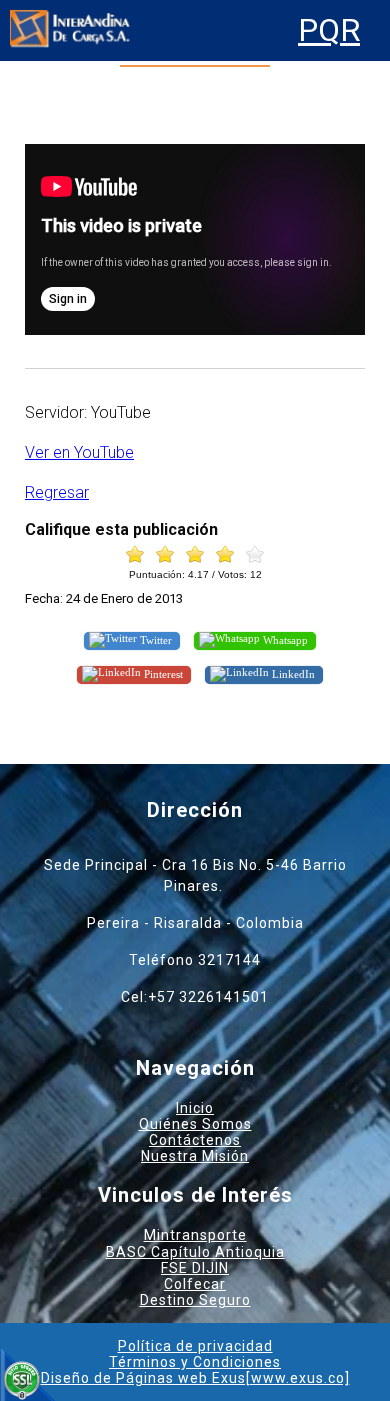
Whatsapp (284, 640)
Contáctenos (195, 1140)
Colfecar (195, 1284)
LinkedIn (292, 673)
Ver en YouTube (79, 452)
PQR (329, 30)
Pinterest (162, 673)
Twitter (154, 640)
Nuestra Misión (195, 1156)
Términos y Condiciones (195, 1362)
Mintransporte (195, 1235)
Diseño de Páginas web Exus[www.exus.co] (195, 1378)
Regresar (57, 492)
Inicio (195, 1108)
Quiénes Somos (195, 1124)
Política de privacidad (195, 1346)
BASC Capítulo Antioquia (195, 1252)
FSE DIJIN (195, 1268)
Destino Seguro (195, 1300)
